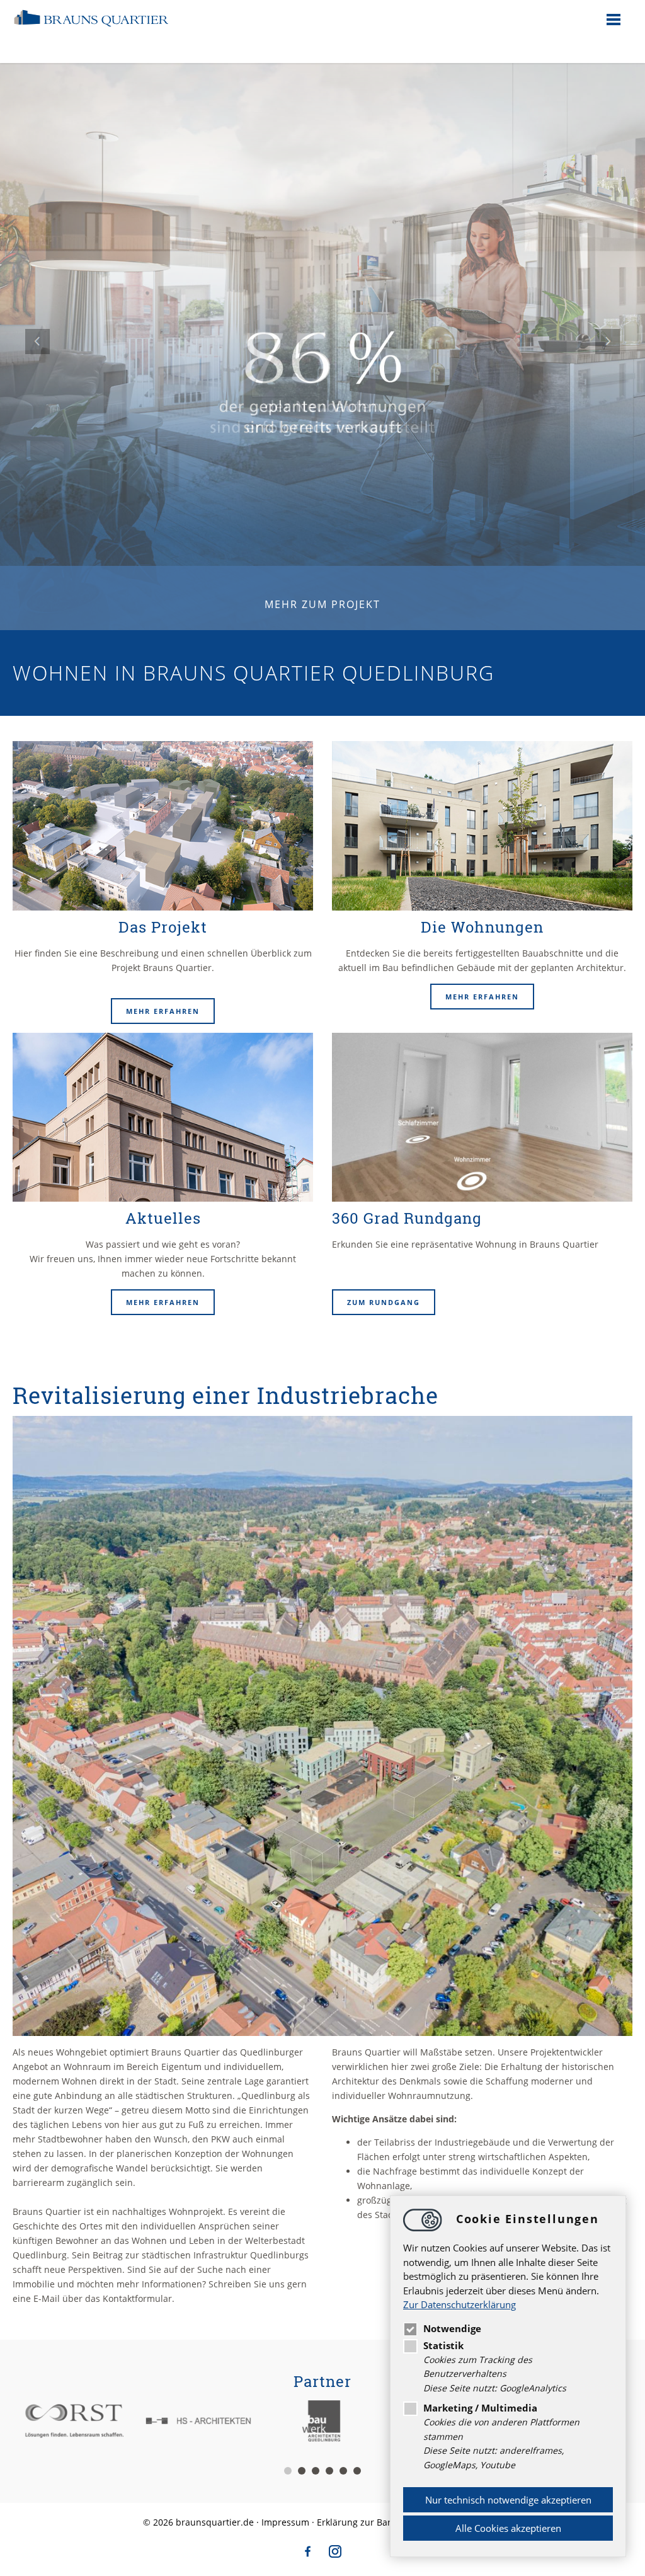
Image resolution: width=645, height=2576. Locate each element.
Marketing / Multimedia (480, 2408)
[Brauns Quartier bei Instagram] (335, 2556)
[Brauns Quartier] (91, 34)
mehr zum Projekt (322, 604)
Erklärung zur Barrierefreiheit (380, 2522)
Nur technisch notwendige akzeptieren (508, 2500)
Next (607, 342)
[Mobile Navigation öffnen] (614, 19)
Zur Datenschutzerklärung (459, 2304)
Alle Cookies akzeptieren (508, 2528)
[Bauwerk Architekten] (323, 2421)
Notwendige (452, 2328)
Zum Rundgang (384, 1302)
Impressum (285, 2522)
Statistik (443, 2345)
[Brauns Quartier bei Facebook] (308, 2556)
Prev (38, 342)
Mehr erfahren (163, 1011)
